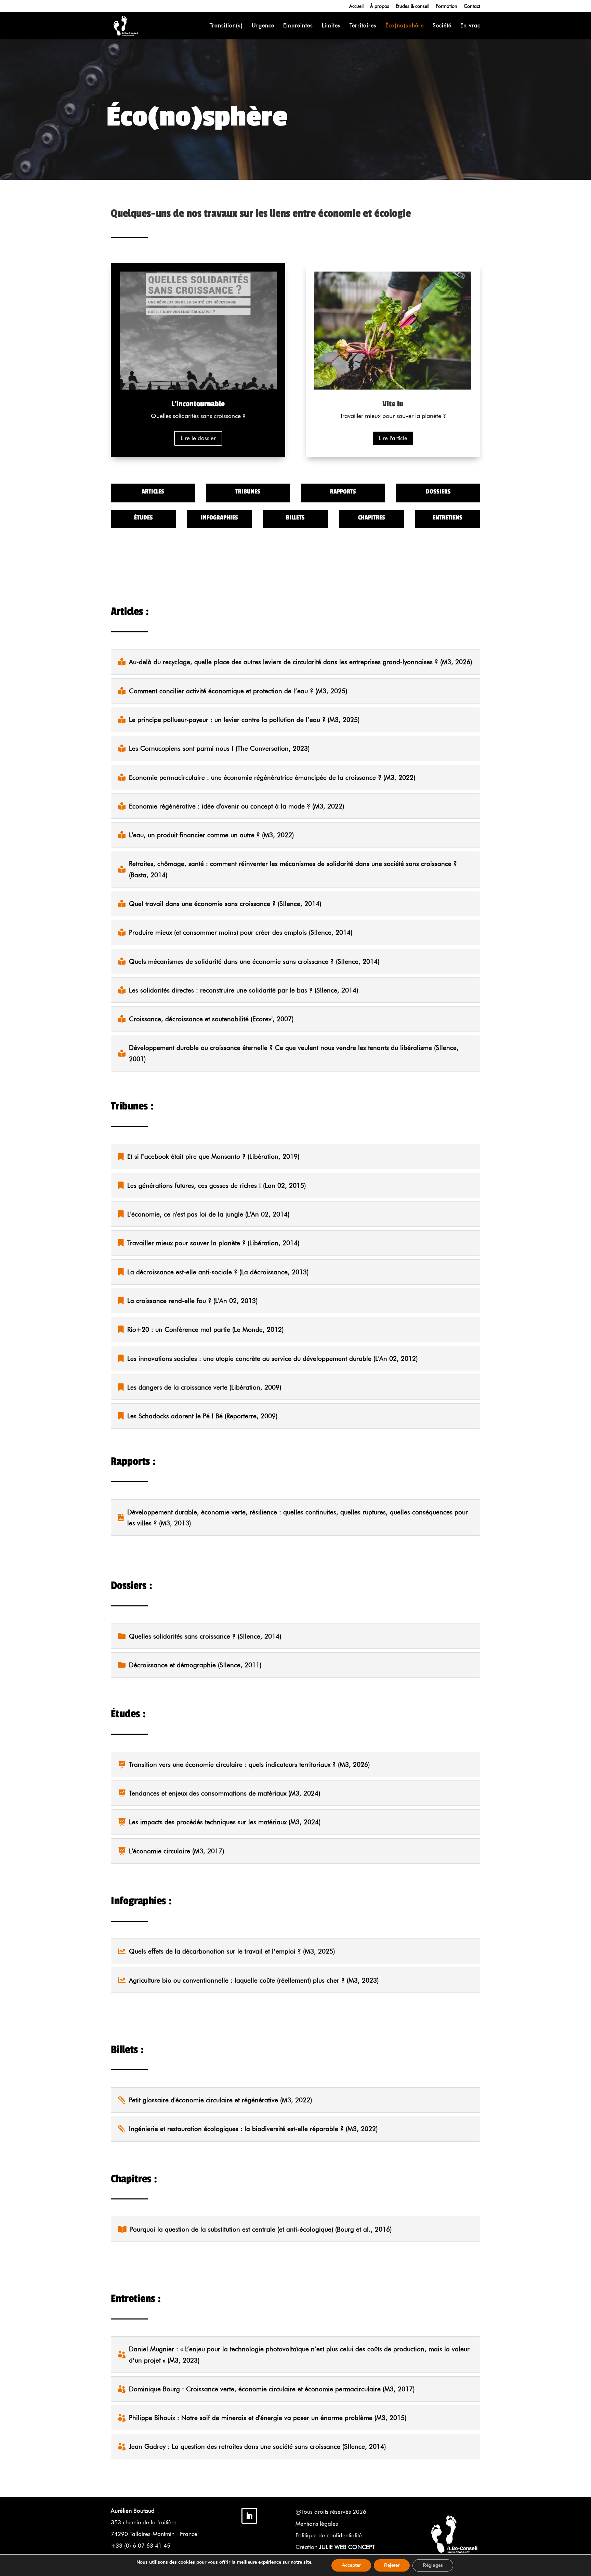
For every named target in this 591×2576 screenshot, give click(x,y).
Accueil (356, 6)
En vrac (470, 26)
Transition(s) (226, 26)
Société (442, 26)
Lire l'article (393, 438)
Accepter (351, 2565)
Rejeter (392, 2565)
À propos (380, 6)
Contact (472, 6)
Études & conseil (412, 6)
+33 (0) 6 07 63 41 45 (141, 2546)
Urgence (263, 26)
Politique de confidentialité (329, 2535)
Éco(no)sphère (405, 26)
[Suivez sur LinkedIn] (249, 2516)
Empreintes (298, 26)
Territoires (363, 26)
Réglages (433, 2565)
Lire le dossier (198, 438)
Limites (331, 26)
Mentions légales (317, 2524)
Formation (446, 6)
